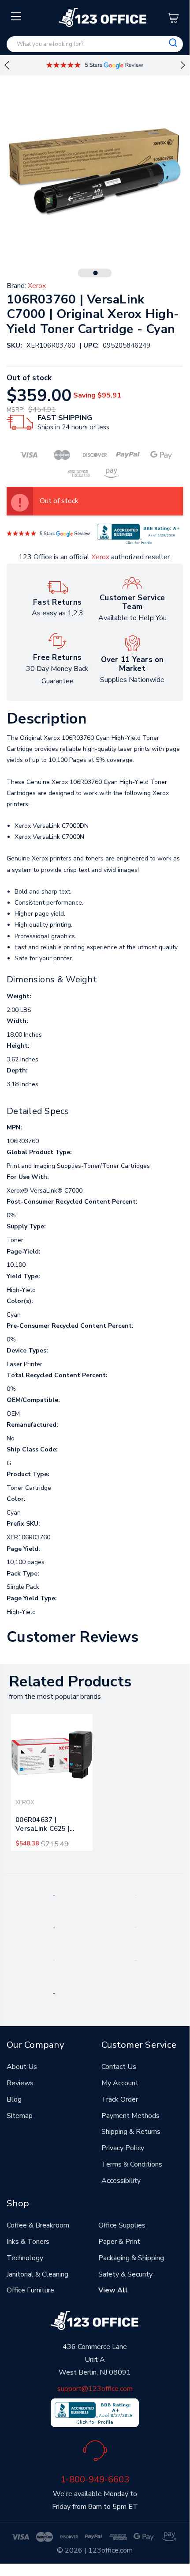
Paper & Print (119, 2242)
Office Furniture (30, 2290)
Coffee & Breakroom (38, 2225)
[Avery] (54, 1895)
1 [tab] (96, 273)
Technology (25, 2258)
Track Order (120, 2099)
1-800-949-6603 (95, 2479)
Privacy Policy (123, 2148)
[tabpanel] (52, 1782)
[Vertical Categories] (17, 17)
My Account (120, 2083)
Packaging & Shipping (131, 2258)
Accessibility (121, 2181)
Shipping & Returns (131, 2132)
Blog (14, 2099)
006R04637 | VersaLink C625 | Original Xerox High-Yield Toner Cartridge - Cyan (50, 1826)
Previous (7, 65)
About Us (22, 2067)
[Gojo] (54, 1993)
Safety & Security (125, 2274)
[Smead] (54, 1928)
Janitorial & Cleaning (37, 2274)
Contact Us (119, 2067)
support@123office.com (95, 2389)
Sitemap (20, 2116)
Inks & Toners (28, 2242)
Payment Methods (130, 2116)
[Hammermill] (136, 1928)
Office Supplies (122, 2225)
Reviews (20, 2083)
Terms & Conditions (132, 2164)
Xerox (100, 557)
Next (183, 65)
